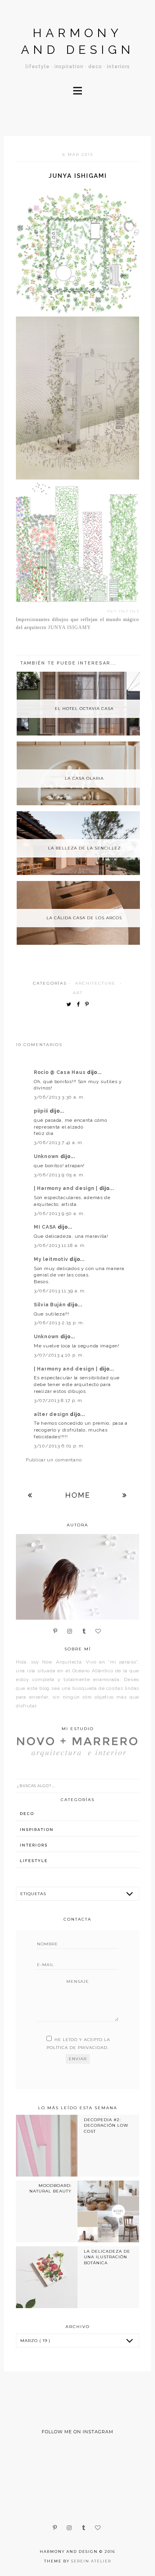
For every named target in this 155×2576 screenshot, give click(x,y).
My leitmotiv (52, 1259)
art (78, 993)
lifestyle (34, 1861)
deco (27, 1814)
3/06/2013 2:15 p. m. (59, 1323)
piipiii (42, 1111)
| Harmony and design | (67, 1188)
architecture (95, 983)
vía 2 (124, 611)
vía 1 (112, 611)
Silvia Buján (50, 1305)
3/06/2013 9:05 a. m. (59, 1175)
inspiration (37, 1830)
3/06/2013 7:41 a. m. (59, 1142)
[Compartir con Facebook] (80, 1005)
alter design (52, 1414)
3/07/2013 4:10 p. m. (59, 1355)
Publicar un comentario (54, 1460)
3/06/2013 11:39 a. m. (60, 1291)
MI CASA (46, 1227)
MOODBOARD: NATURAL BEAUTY (50, 2188)
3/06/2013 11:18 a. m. (60, 1245)
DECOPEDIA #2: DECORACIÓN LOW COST (106, 2126)
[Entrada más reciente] (30, 1495)
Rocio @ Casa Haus (60, 1072)
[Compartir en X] (71, 1005)
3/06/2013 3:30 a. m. (59, 1097)
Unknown (47, 1156)
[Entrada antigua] (125, 1495)
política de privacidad (77, 2048)
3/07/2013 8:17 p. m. (59, 1400)
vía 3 (134, 611)
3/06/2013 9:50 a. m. (59, 1213)
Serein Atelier (91, 2561)
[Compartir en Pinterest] (89, 1005)
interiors (34, 1845)
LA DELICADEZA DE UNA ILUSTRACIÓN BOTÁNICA (107, 2257)
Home (78, 1495)
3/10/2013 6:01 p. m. (59, 1446)
